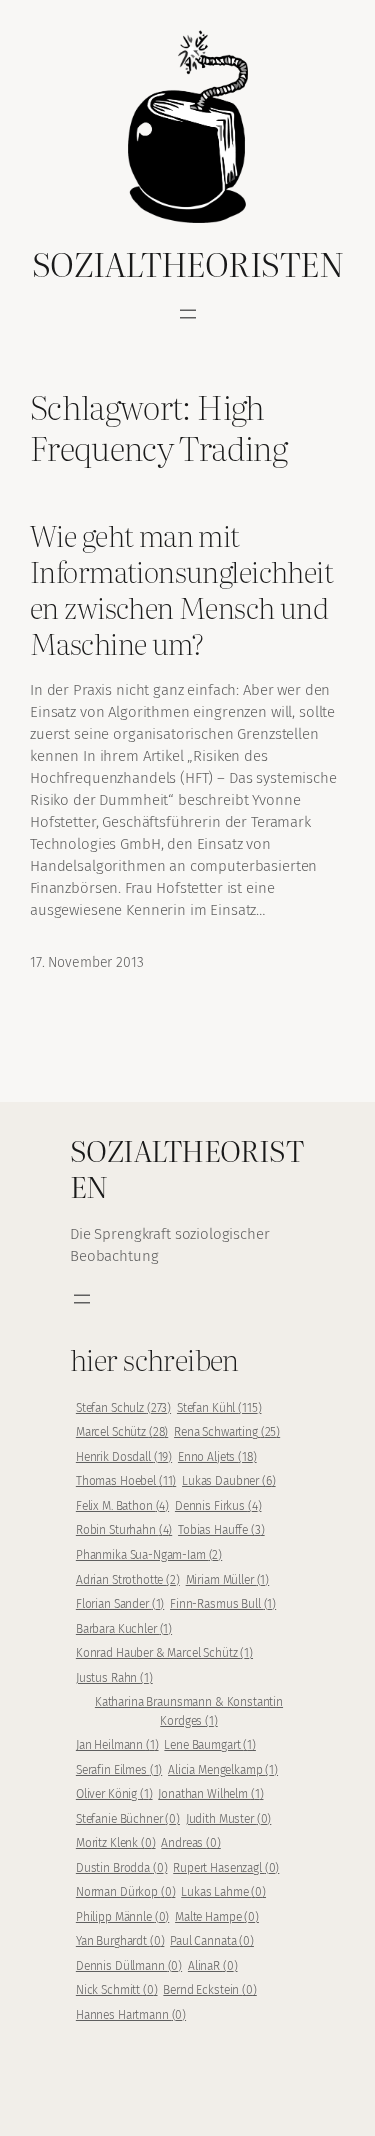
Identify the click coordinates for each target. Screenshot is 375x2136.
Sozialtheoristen (187, 263)
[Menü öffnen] (188, 314)
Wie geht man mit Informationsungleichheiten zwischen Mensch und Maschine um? (181, 589)
